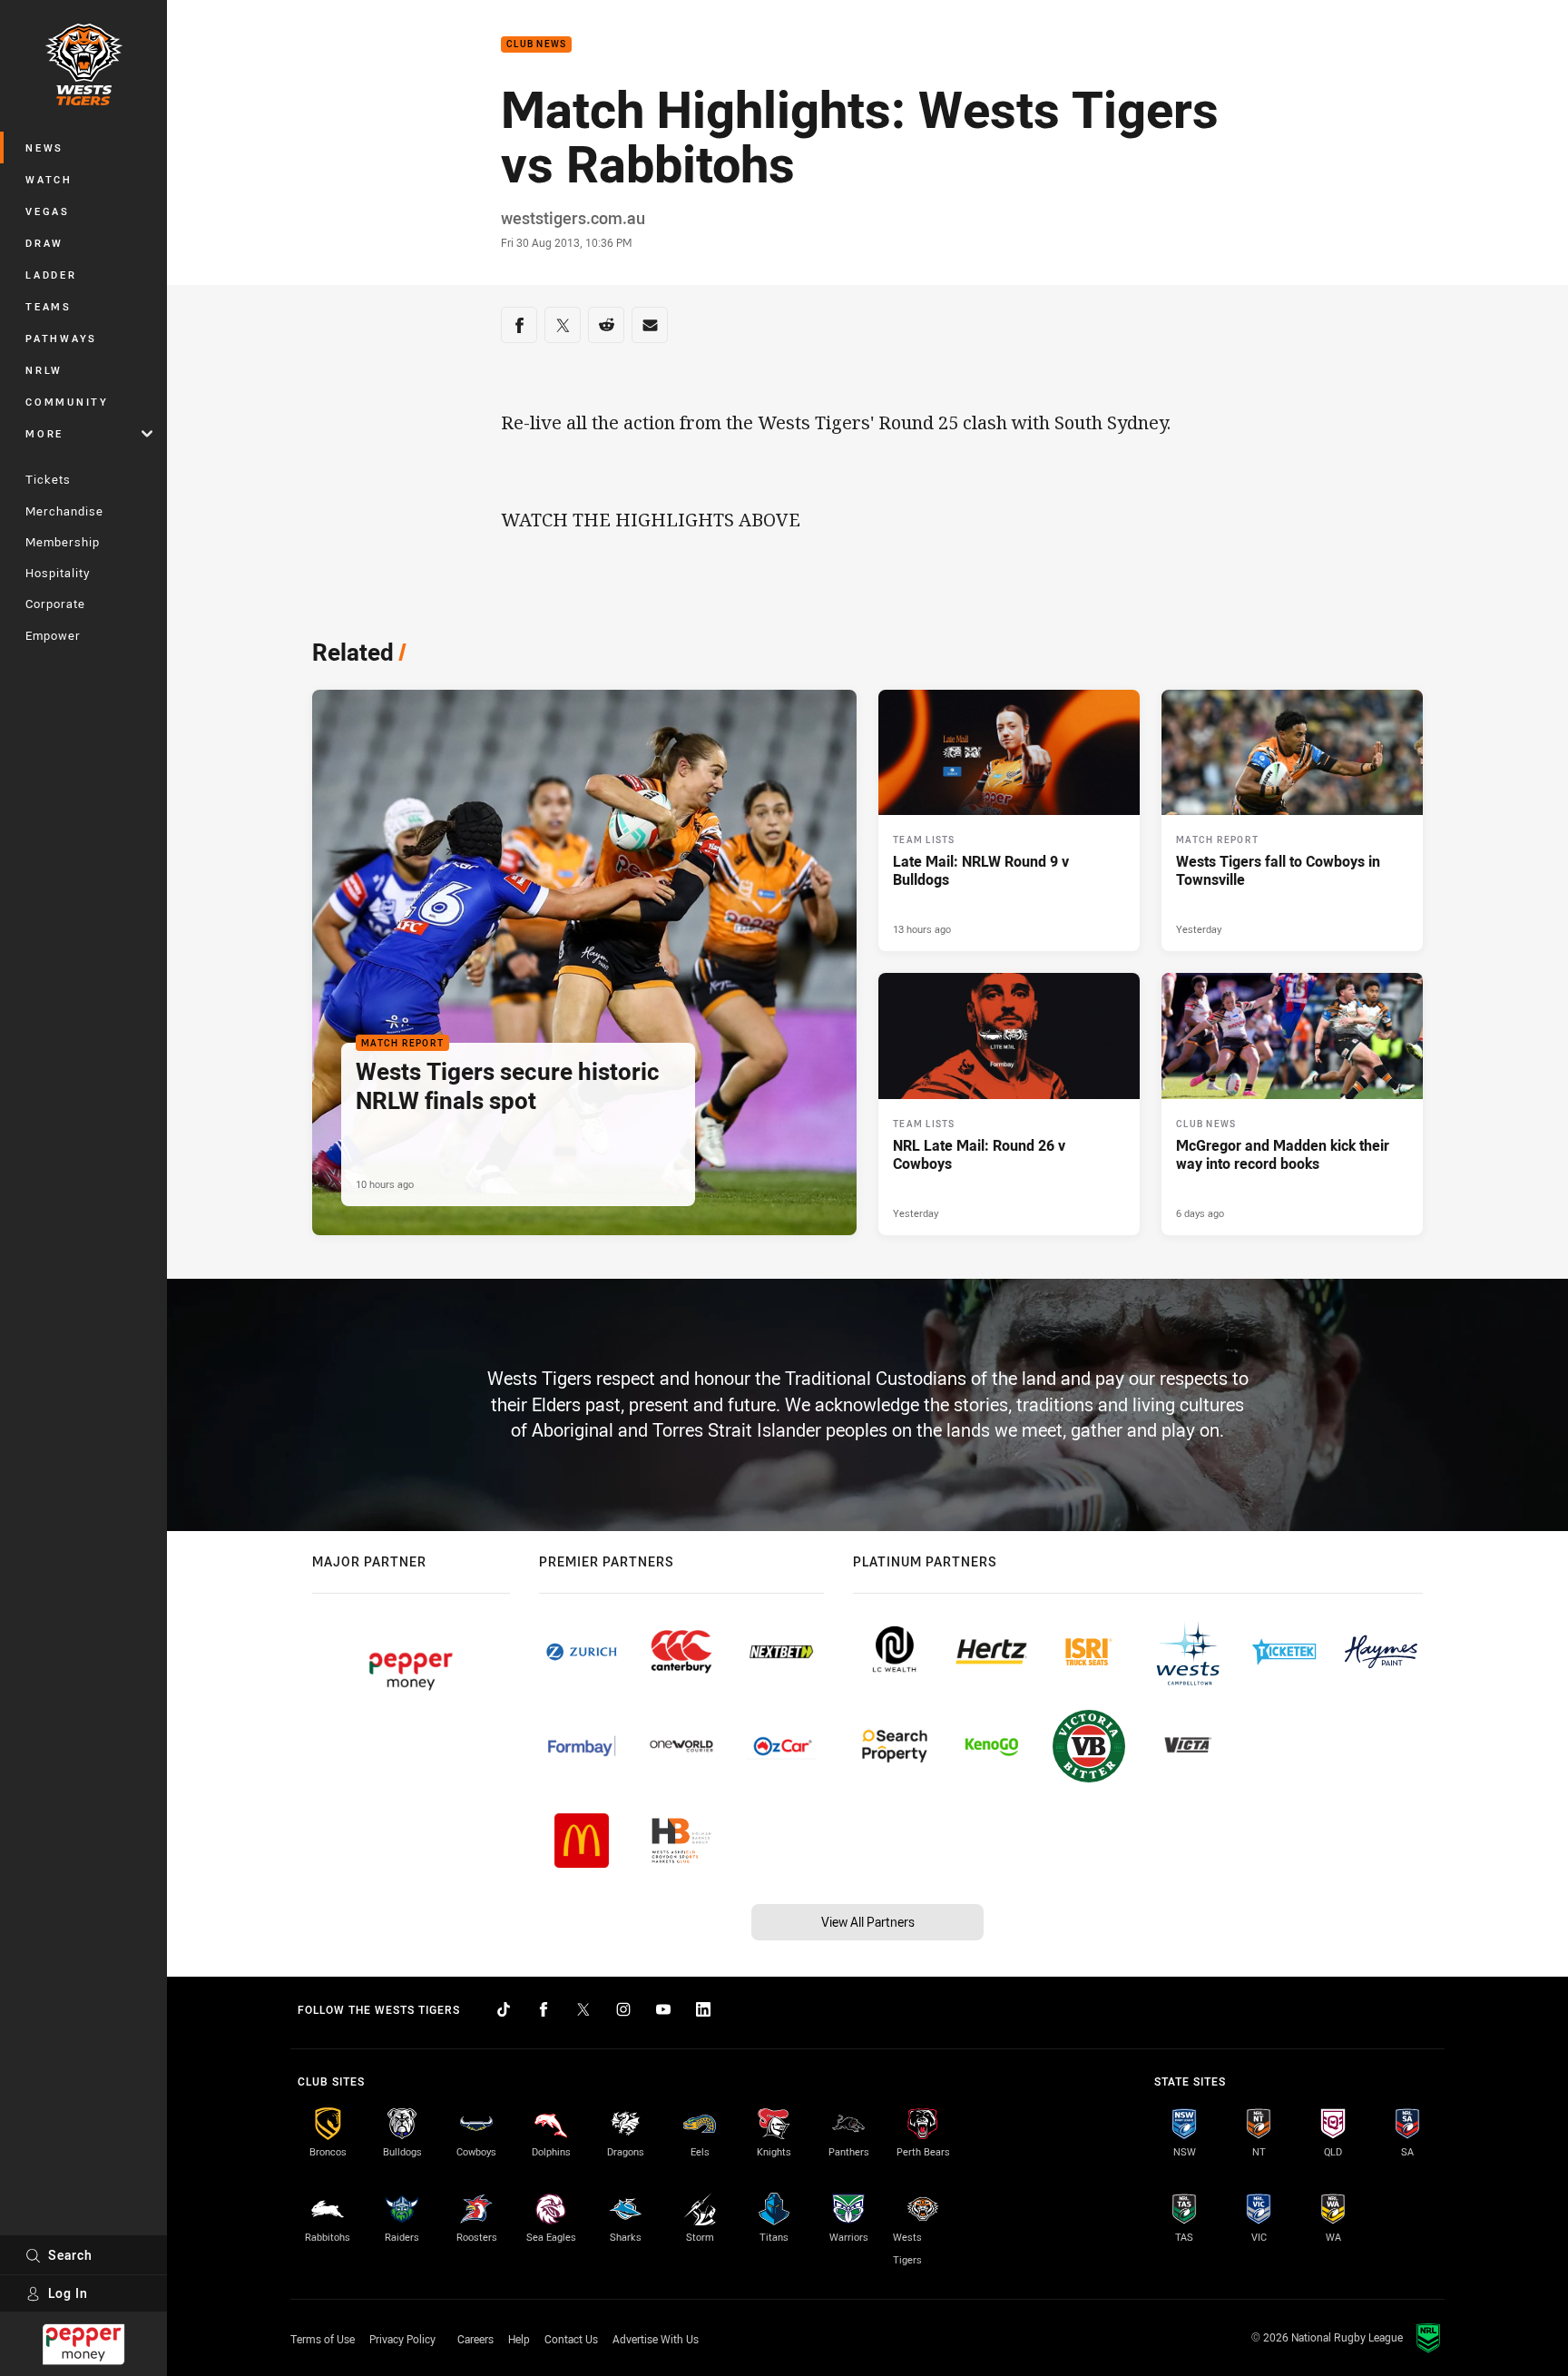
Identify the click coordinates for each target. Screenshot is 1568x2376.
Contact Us (571, 2339)
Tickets (48, 479)
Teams (49, 306)
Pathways (61, 338)
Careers (475, 2339)
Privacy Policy (402, 2339)
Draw (44, 243)
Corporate (55, 604)
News (44, 147)
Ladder (51, 275)
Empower (53, 635)
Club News (536, 45)
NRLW (44, 370)
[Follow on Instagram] (623, 2009)
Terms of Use (323, 2339)
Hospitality (58, 573)
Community (67, 402)
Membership (63, 542)
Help (519, 2339)
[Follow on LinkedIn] (703, 2009)
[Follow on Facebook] (544, 2009)
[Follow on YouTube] (663, 2009)
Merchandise (64, 511)
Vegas (48, 211)
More (44, 433)
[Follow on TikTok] (504, 2009)
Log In (68, 2293)
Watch (49, 179)
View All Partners (868, 1922)
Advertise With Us (656, 2339)
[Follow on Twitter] (583, 2009)
